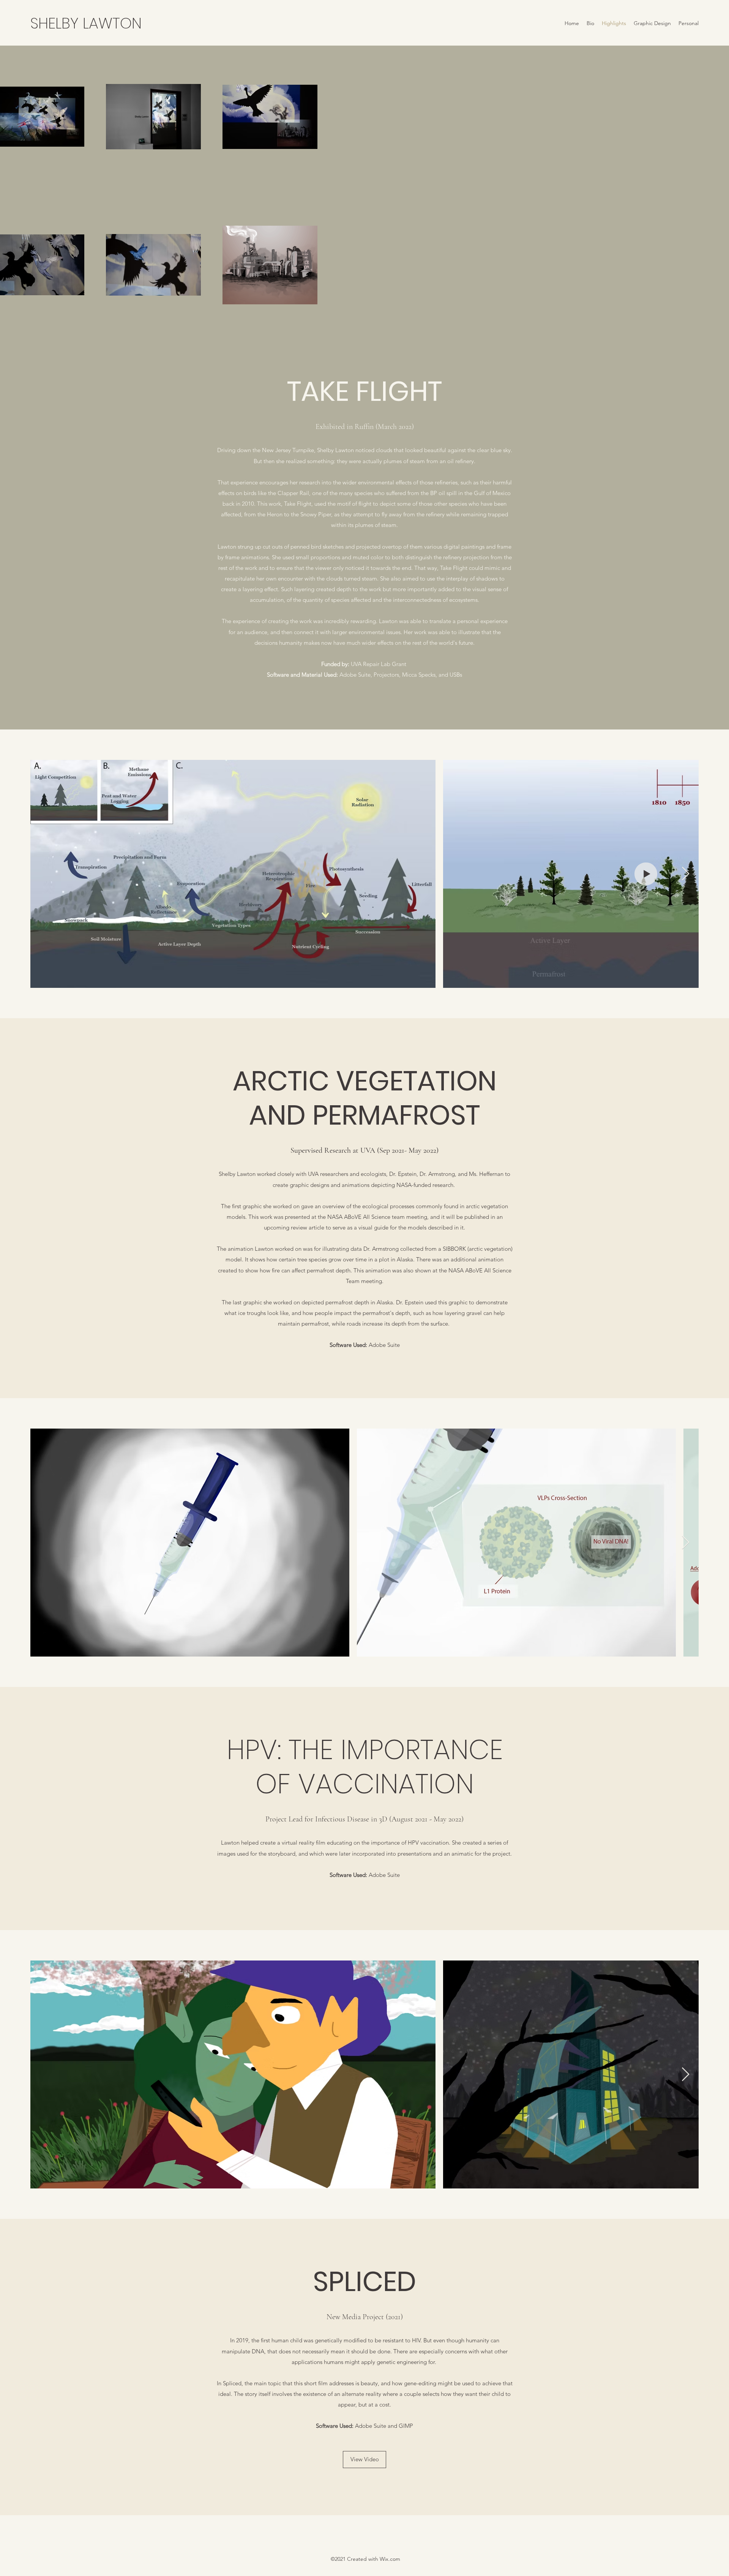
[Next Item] (686, 874)
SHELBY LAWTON (86, 23)
